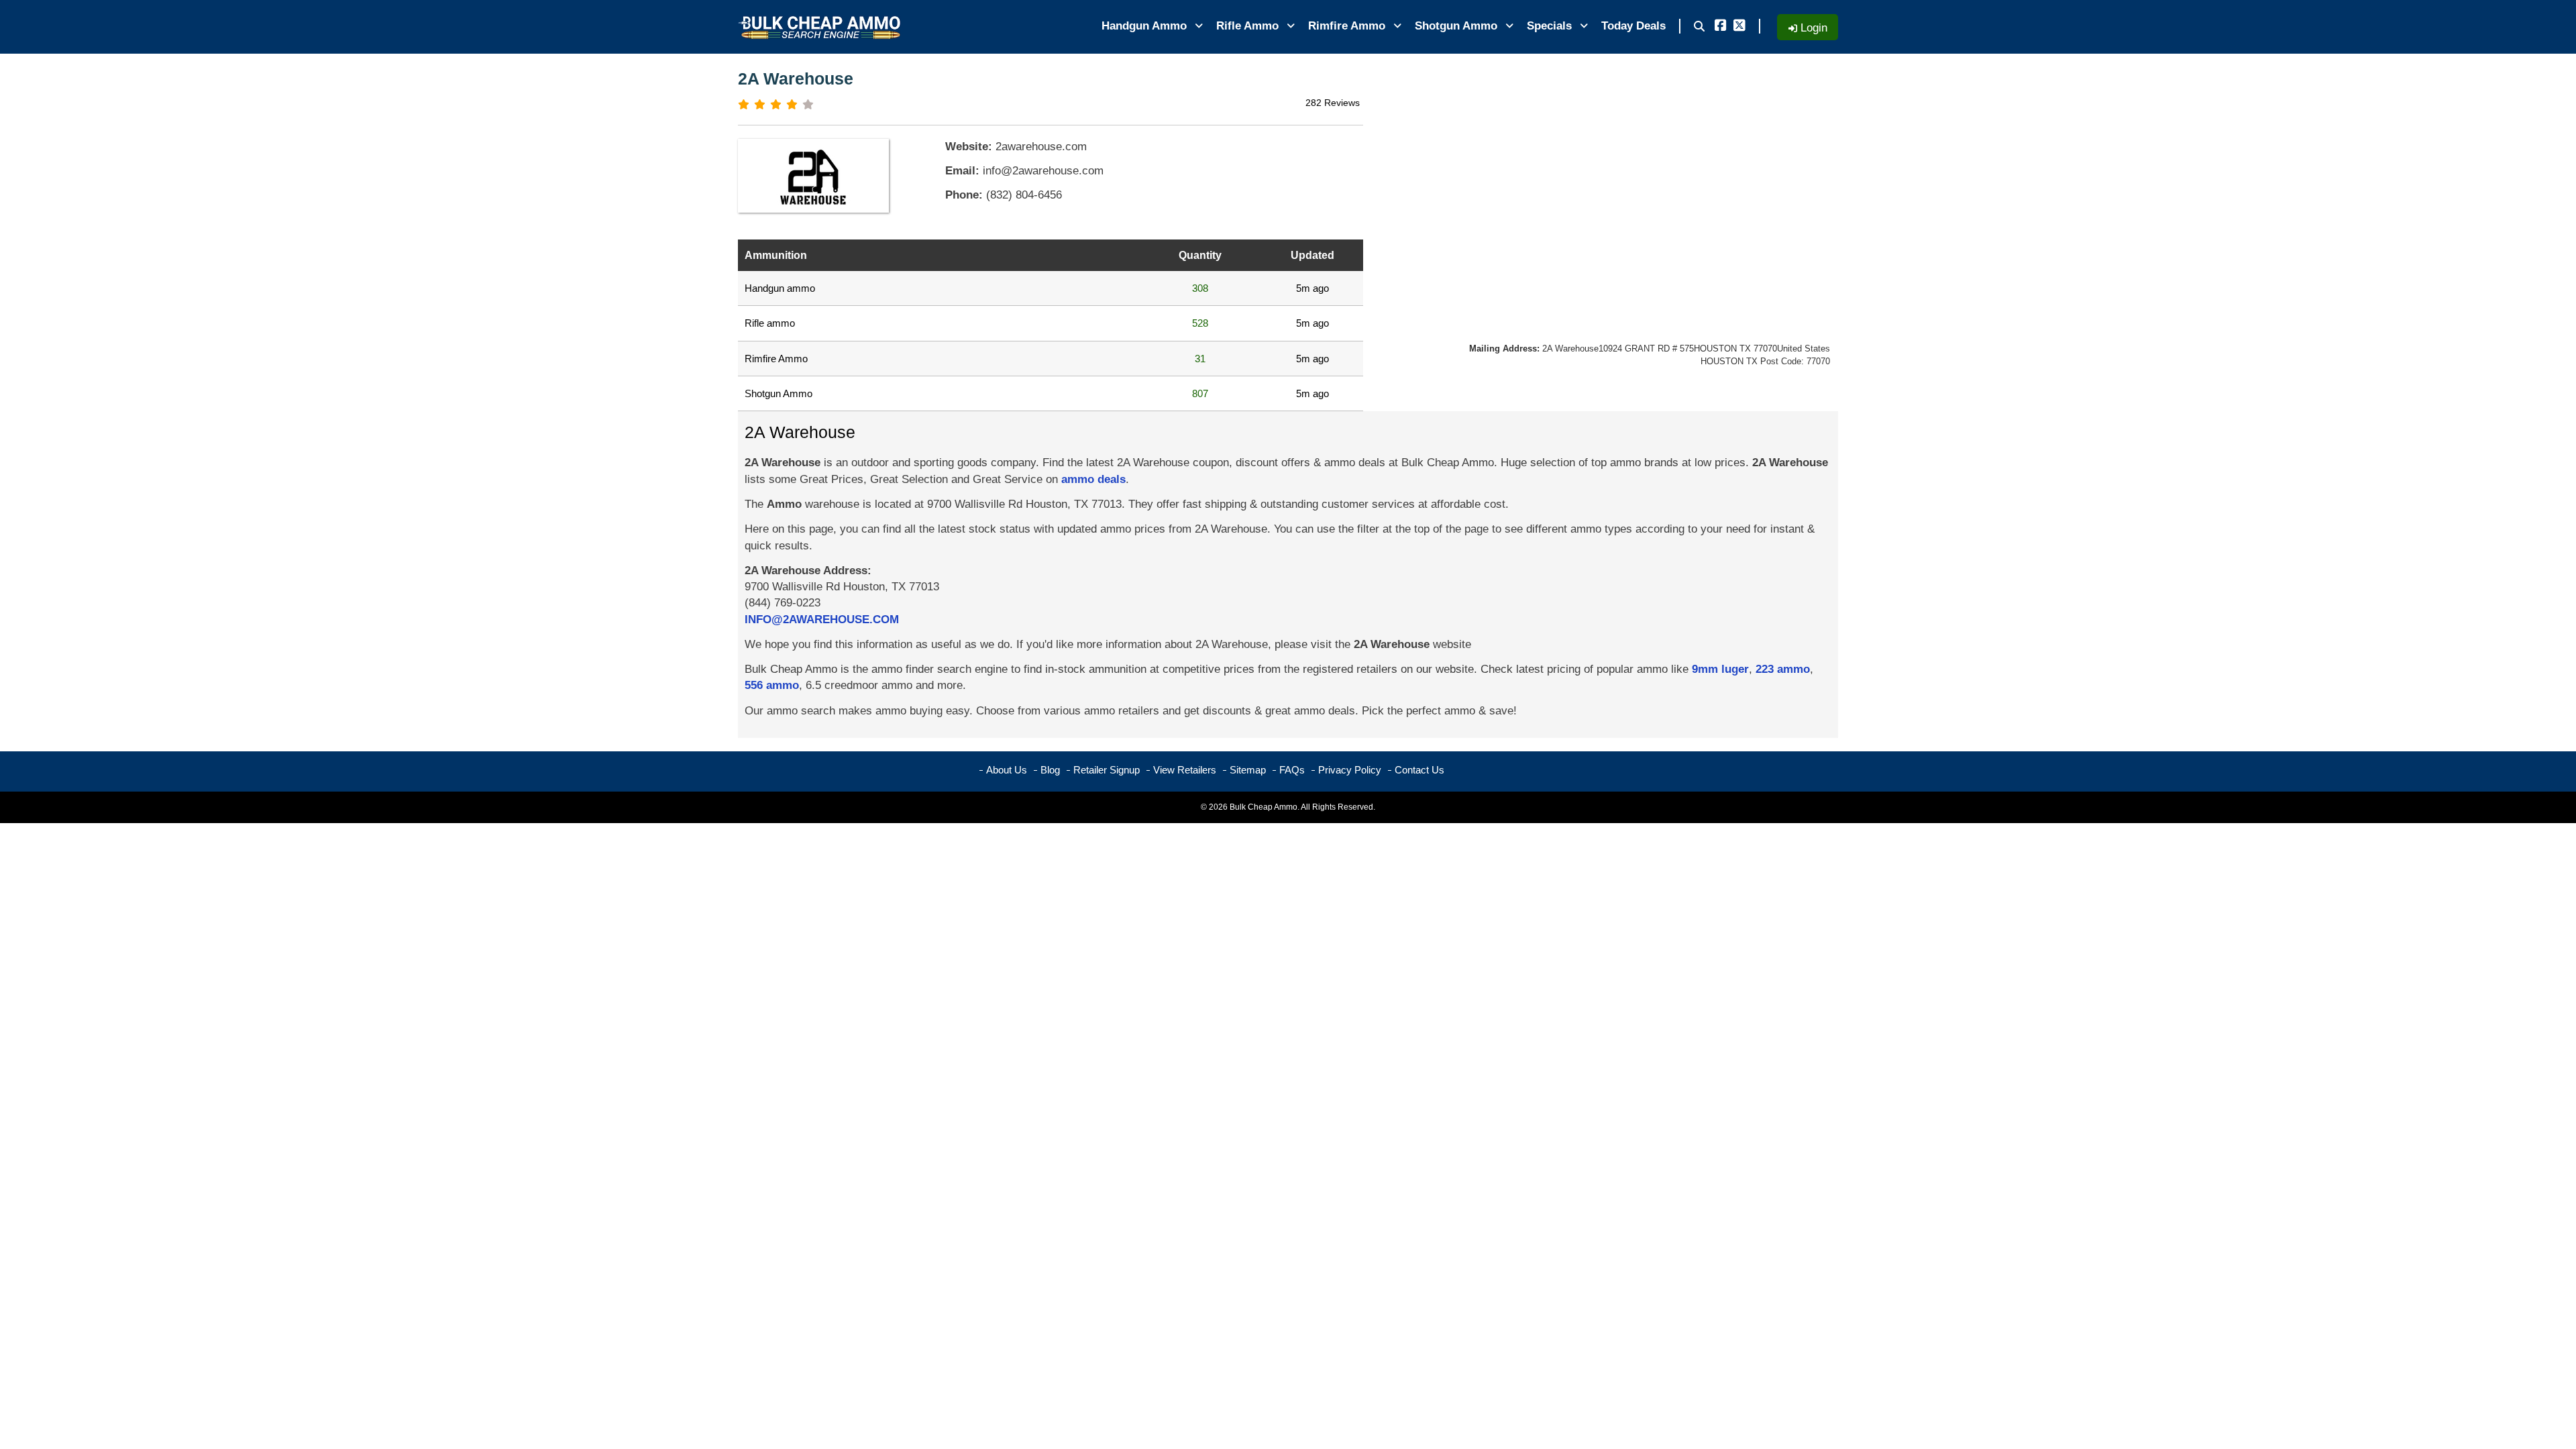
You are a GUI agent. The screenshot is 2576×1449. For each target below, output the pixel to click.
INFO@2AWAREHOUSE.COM (822, 620)
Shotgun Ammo (1458, 26)
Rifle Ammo (1249, 26)
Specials (1551, 26)
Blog (1050, 770)
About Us (1007, 770)
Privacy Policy (1350, 770)
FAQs (1292, 770)
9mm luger (1720, 669)
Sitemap (1248, 770)
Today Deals (1633, 26)
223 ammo (1783, 669)
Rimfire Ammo (1348, 26)
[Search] (1699, 27)
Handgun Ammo (1146, 26)
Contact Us (1419, 770)
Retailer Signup (1107, 770)
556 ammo (772, 685)
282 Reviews (1333, 103)
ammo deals (1093, 479)
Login (1812, 28)
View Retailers (1185, 770)
